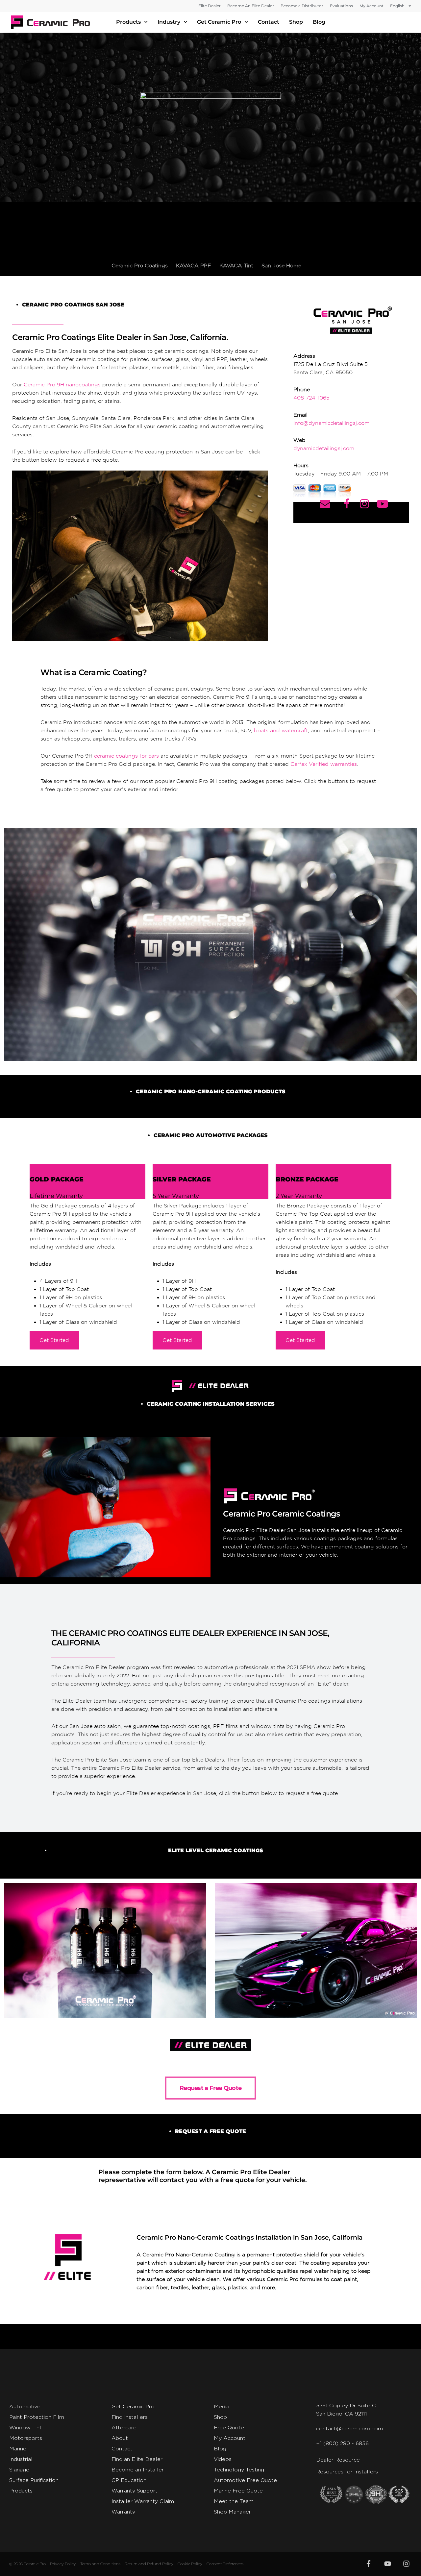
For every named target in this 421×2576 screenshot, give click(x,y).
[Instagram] (407, 2564)
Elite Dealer (210, 6)
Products (128, 22)
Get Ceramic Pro (219, 22)
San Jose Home (281, 266)
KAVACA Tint (236, 266)
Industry (169, 22)
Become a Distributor (302, 6)
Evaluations (341, 6)
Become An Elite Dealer (251, 6)
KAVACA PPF (194, 266)
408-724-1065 (311, 398)
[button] (210, 225)
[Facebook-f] (369, 2564)
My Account (371, 6)
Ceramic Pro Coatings (140, 266)
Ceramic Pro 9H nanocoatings (62, 385)
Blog (319, 22)
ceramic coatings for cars (126, 756)
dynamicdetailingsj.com (324, 448)
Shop (296, 22)
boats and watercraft (281, 730)
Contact (269, 22)
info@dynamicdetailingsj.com (331, 423)
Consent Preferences (225, 2564)
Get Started (54, 1340)
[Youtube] (387, 2564)
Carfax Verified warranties (324, 764)
